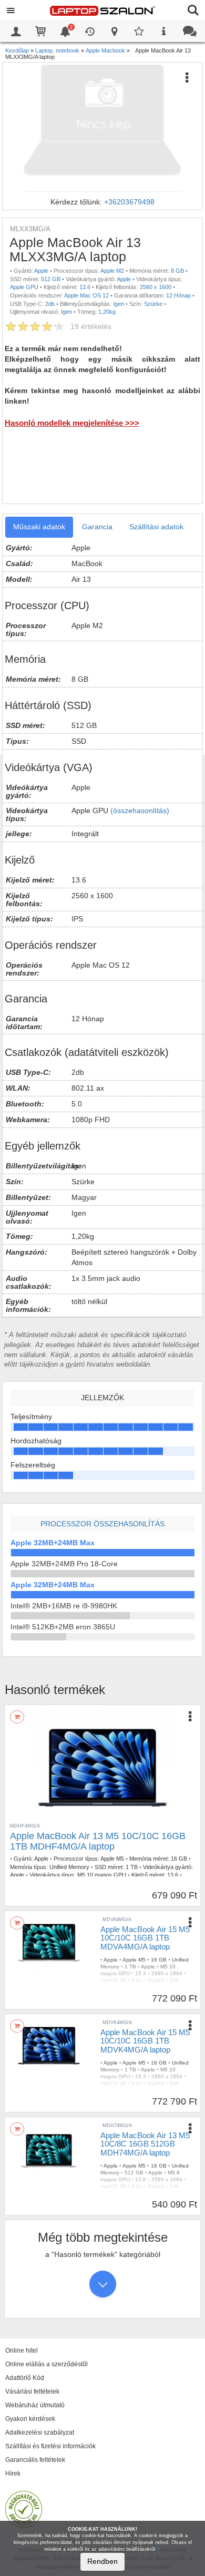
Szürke (153, 304)
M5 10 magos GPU (102, 1875)
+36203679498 (129, 202)
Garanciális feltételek (35, 2460)
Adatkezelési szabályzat (40, 2433)
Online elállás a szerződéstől (47, 2364)
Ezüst (163, 1987)
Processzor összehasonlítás (102, 1524)
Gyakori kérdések (30, 2419)
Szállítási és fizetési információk (50, 2446)
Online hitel (22, 2351)
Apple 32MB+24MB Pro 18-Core (64, 1564)
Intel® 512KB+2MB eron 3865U (63, 1627)
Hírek (13, 2474)
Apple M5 (112, 1859)
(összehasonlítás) (140, 810)
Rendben (102, 2561)
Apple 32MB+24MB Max (53, 1543)
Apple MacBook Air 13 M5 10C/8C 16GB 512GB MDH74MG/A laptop (145, 2144)
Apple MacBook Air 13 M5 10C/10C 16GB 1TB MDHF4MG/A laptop (98, 1841)
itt (159, 2549)
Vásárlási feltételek (32, 2392)
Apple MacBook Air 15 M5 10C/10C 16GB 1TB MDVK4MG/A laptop (145, 2041)
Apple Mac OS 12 (86, 295)
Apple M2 (112, 271)
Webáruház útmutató (35, 2405)
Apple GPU (24, 287)
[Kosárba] (17, 1717)
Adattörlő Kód (25, 2378)
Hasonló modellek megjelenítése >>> (72, 423)
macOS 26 (113, 1980)
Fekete (165, 2090)
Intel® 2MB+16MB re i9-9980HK (64, 1606)
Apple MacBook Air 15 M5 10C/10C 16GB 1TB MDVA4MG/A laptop (145, 1938)
